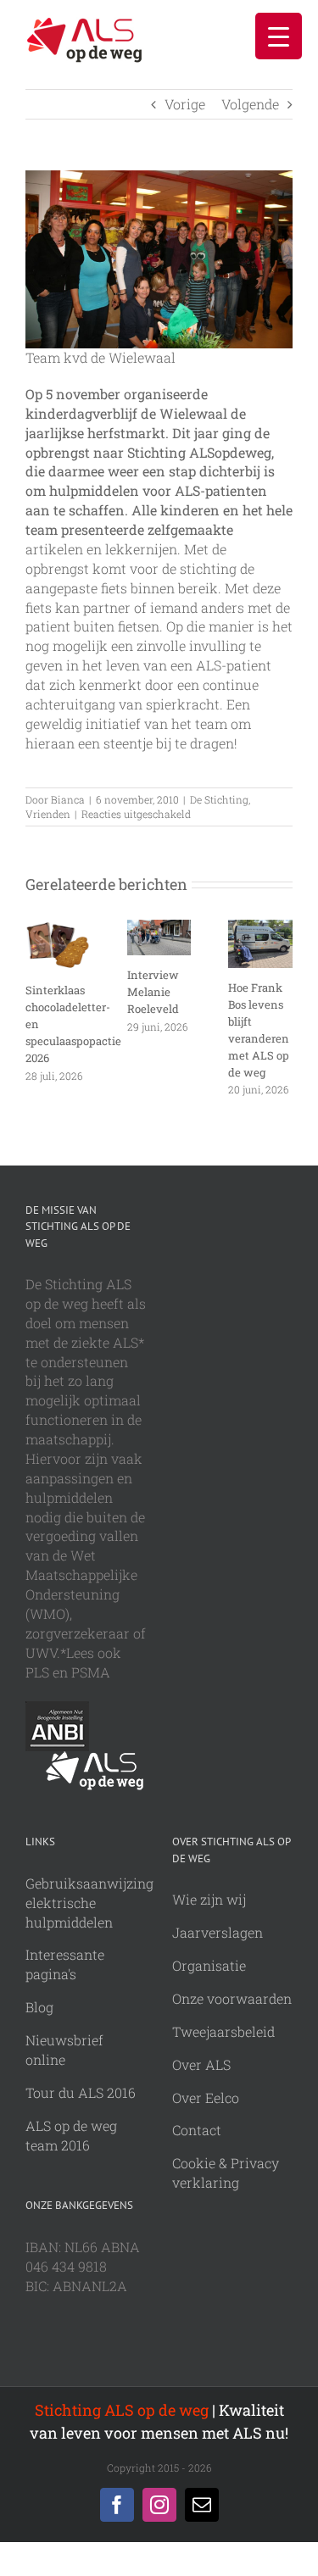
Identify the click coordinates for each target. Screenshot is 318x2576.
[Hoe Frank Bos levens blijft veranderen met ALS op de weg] (260, 929)
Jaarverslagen (218, 1932)
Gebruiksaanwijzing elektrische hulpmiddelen (89, 1903)
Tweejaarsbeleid (223, 2031)
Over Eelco (206, 2098)
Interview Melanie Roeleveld (153, 992)
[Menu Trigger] (279, 36)
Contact (197, 2130)
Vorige (185, 104)
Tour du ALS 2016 (81, 2092)
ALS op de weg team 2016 (71, 2135)
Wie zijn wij (209, 1899)
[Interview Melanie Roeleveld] (159, 929)
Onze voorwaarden (232, 1998)
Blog (39, 2007)
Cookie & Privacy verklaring (226, 2173)
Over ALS (201, 2064)
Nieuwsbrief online (64, 2050)
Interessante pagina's (65, 1964)
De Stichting (219, 799)
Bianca (68, 799)
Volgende (250, 104)
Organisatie (209, 1965)
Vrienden (48, 814)
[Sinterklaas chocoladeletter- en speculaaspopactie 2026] (58, 929)
